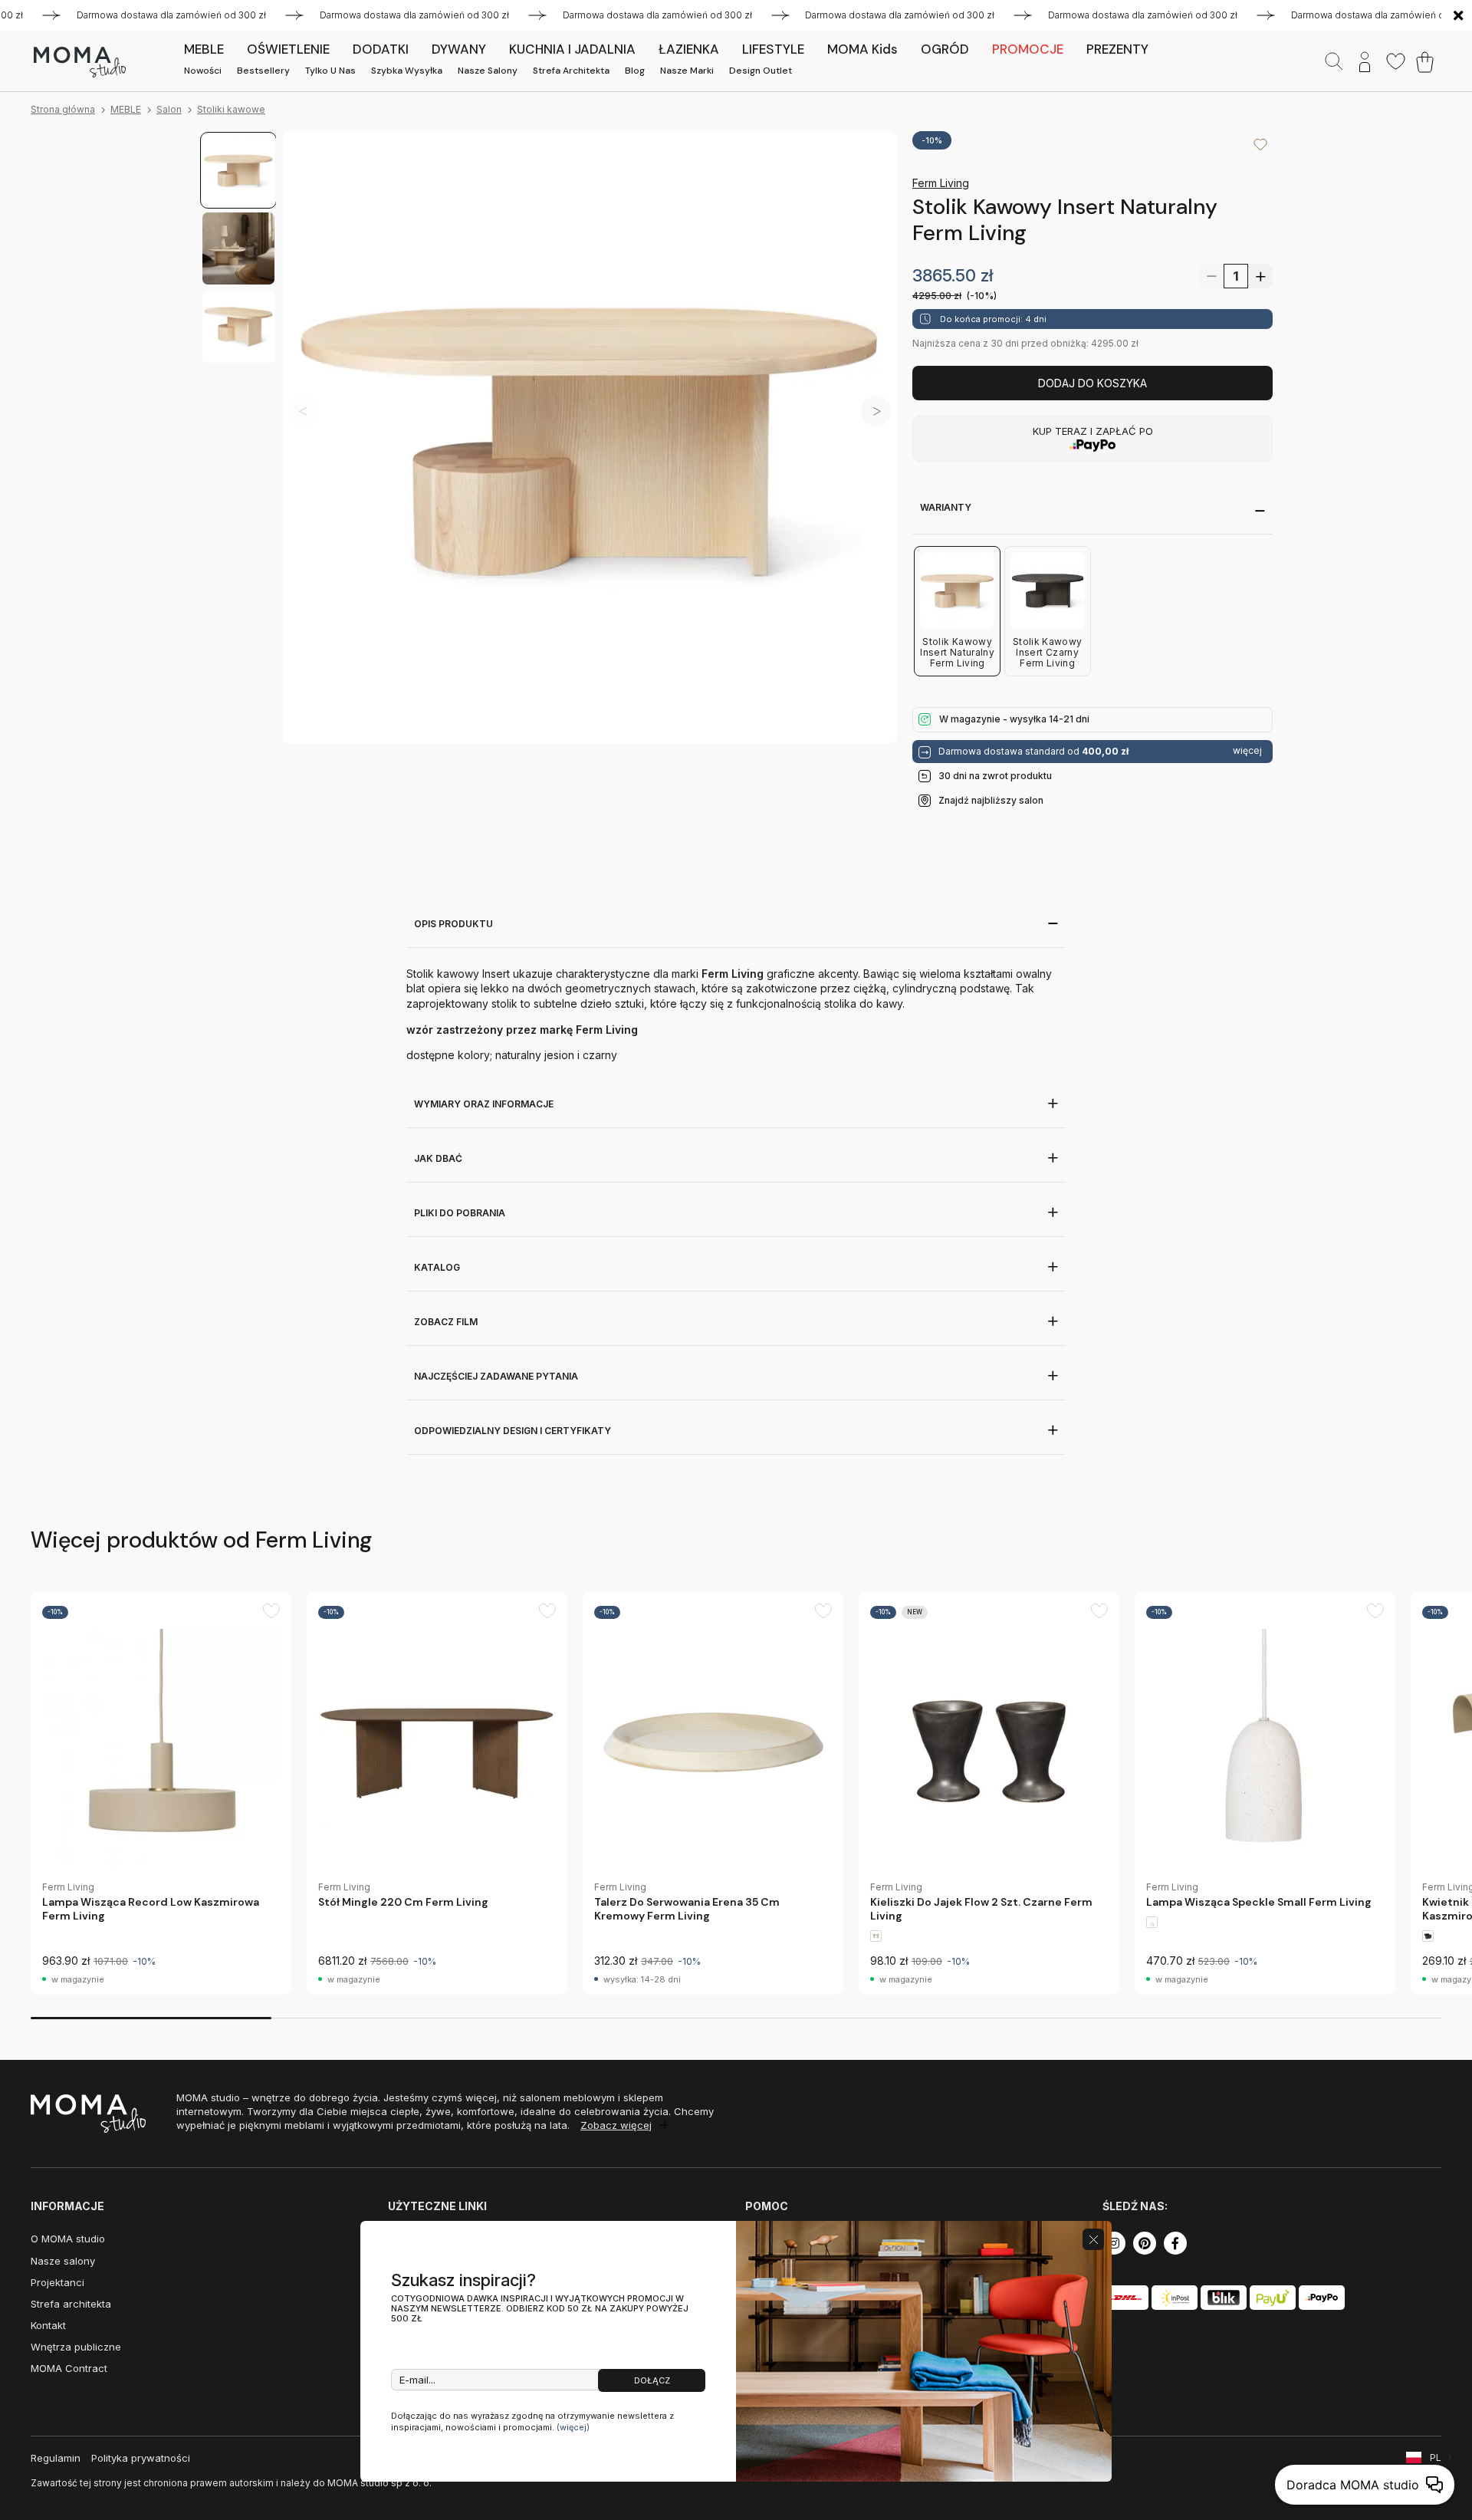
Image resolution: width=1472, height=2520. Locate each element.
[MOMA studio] (79, 62)
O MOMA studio (68, 2239)
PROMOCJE (1028, 49)
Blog (635, 71)
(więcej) (573, 2427)
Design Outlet (761, 71)
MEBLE (126, 109)
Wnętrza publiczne (76, 2347)
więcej (1247, 751)
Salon (169, 109)
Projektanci (58, 2282)
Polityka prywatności (141, 2458)
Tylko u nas (330, 71)
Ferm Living (941, 183)
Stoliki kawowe (231, 109)
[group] (161, 1793)
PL (1436, 2457)
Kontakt (48, 2325)
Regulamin (56, 2458)
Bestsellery (263, 71)
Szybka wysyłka (407, 71)
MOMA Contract (69, 2368)
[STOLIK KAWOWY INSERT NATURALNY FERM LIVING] (590, 438)
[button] (876, 411)
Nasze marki (687, 71)
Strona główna (63, 109)
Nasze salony (488, 71)
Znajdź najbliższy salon (991, 800)
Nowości (203, 71)
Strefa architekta (571, 71)
